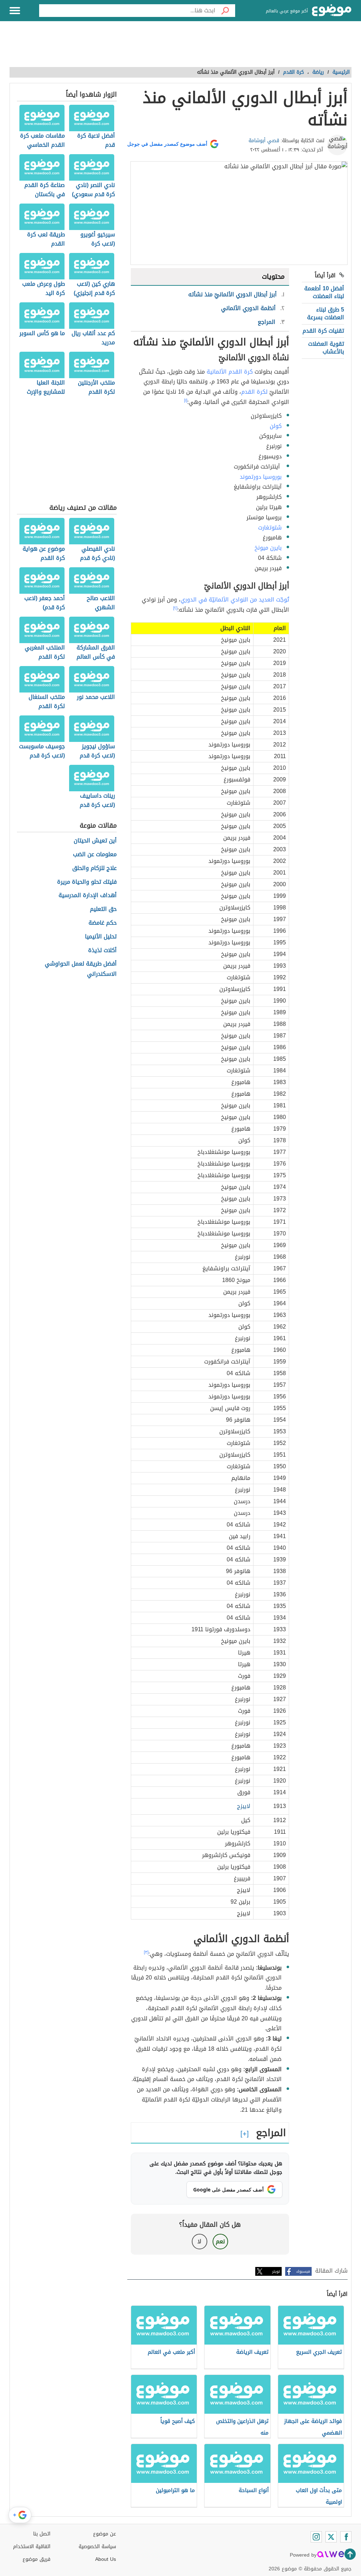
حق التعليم (103, 909)
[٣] (146, 1952)
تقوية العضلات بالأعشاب (326, 348)
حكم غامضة (103, 923)
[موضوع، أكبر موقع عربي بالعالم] (332, 11)
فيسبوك (303, 2271)
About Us (106, 2559)
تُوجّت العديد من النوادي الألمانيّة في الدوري (235, 600)
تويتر (276, 2271)
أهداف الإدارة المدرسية (88, 896)
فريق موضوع (36, 2559)
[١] (186, 400)
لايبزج (244, 1806)
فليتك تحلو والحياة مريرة (87, 882)
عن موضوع (105, 2534)
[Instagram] (316, 2537)
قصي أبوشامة (264, 141)
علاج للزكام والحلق (94, 868)
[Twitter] (331, 2537)
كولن (276, 426)
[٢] (175, 608)
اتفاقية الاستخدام (32, 2547)
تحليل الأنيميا (101, 937)
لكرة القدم (254, 392)
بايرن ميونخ (268, 548)
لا (199, 2241)
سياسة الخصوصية (97, 2547)
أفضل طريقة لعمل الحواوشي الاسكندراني (81, 969)
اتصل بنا (42, 2534)
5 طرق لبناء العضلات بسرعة (326, 313)
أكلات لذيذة (102, 951)
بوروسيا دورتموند (261, 477)
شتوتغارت (270, 528)
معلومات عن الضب (95, 855)
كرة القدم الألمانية (230, 372)
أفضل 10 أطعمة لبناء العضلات (324, 292)
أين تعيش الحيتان (95, 841)
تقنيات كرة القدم (323, 331)
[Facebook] (346, 2537)
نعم (220, 2241)
